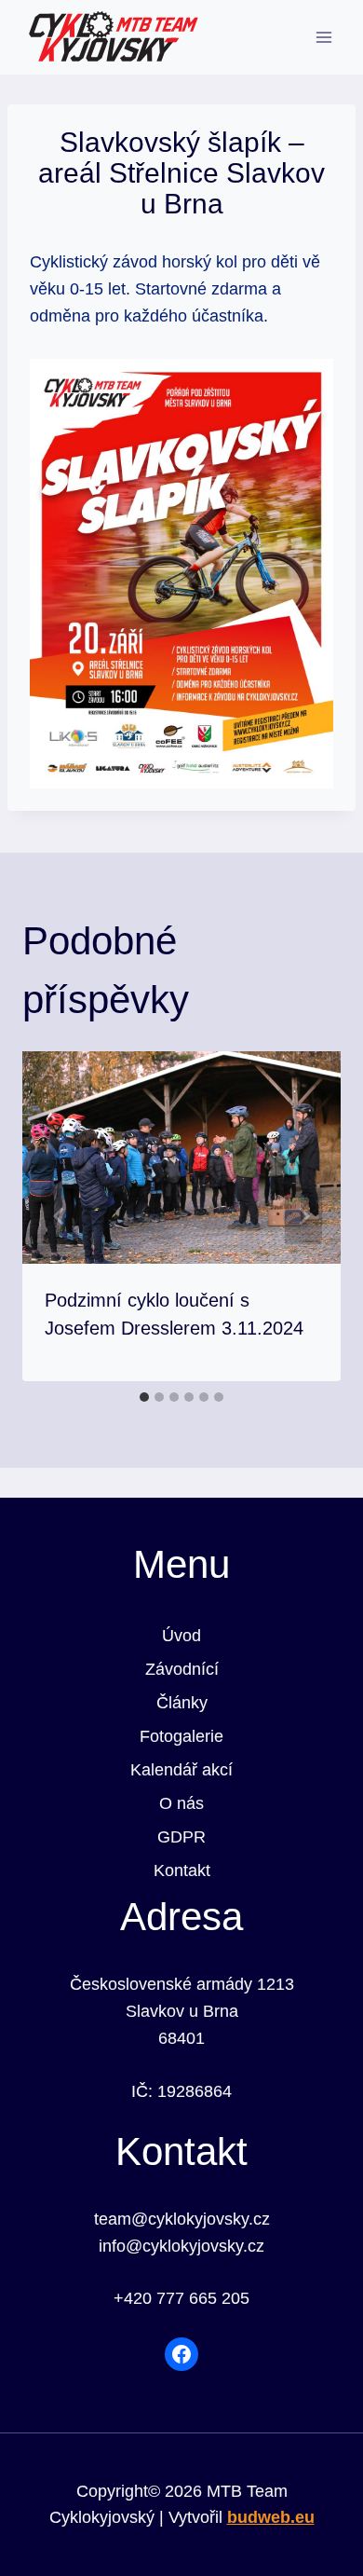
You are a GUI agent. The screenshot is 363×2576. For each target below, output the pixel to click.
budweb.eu (271, 2517)
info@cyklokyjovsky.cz (181, 2246)
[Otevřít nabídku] (323, 37)
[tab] (144, 1397)
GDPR (181, 1837)
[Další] (303, 1216)
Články (182, 1703)
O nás (181, 1803)
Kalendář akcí (181, 1770)
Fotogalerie (181, 1736)
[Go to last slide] (60, 1216)
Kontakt (182, 1870)
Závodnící (182, 1669)
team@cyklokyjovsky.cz (182, 2219)
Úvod (181, 1636)
